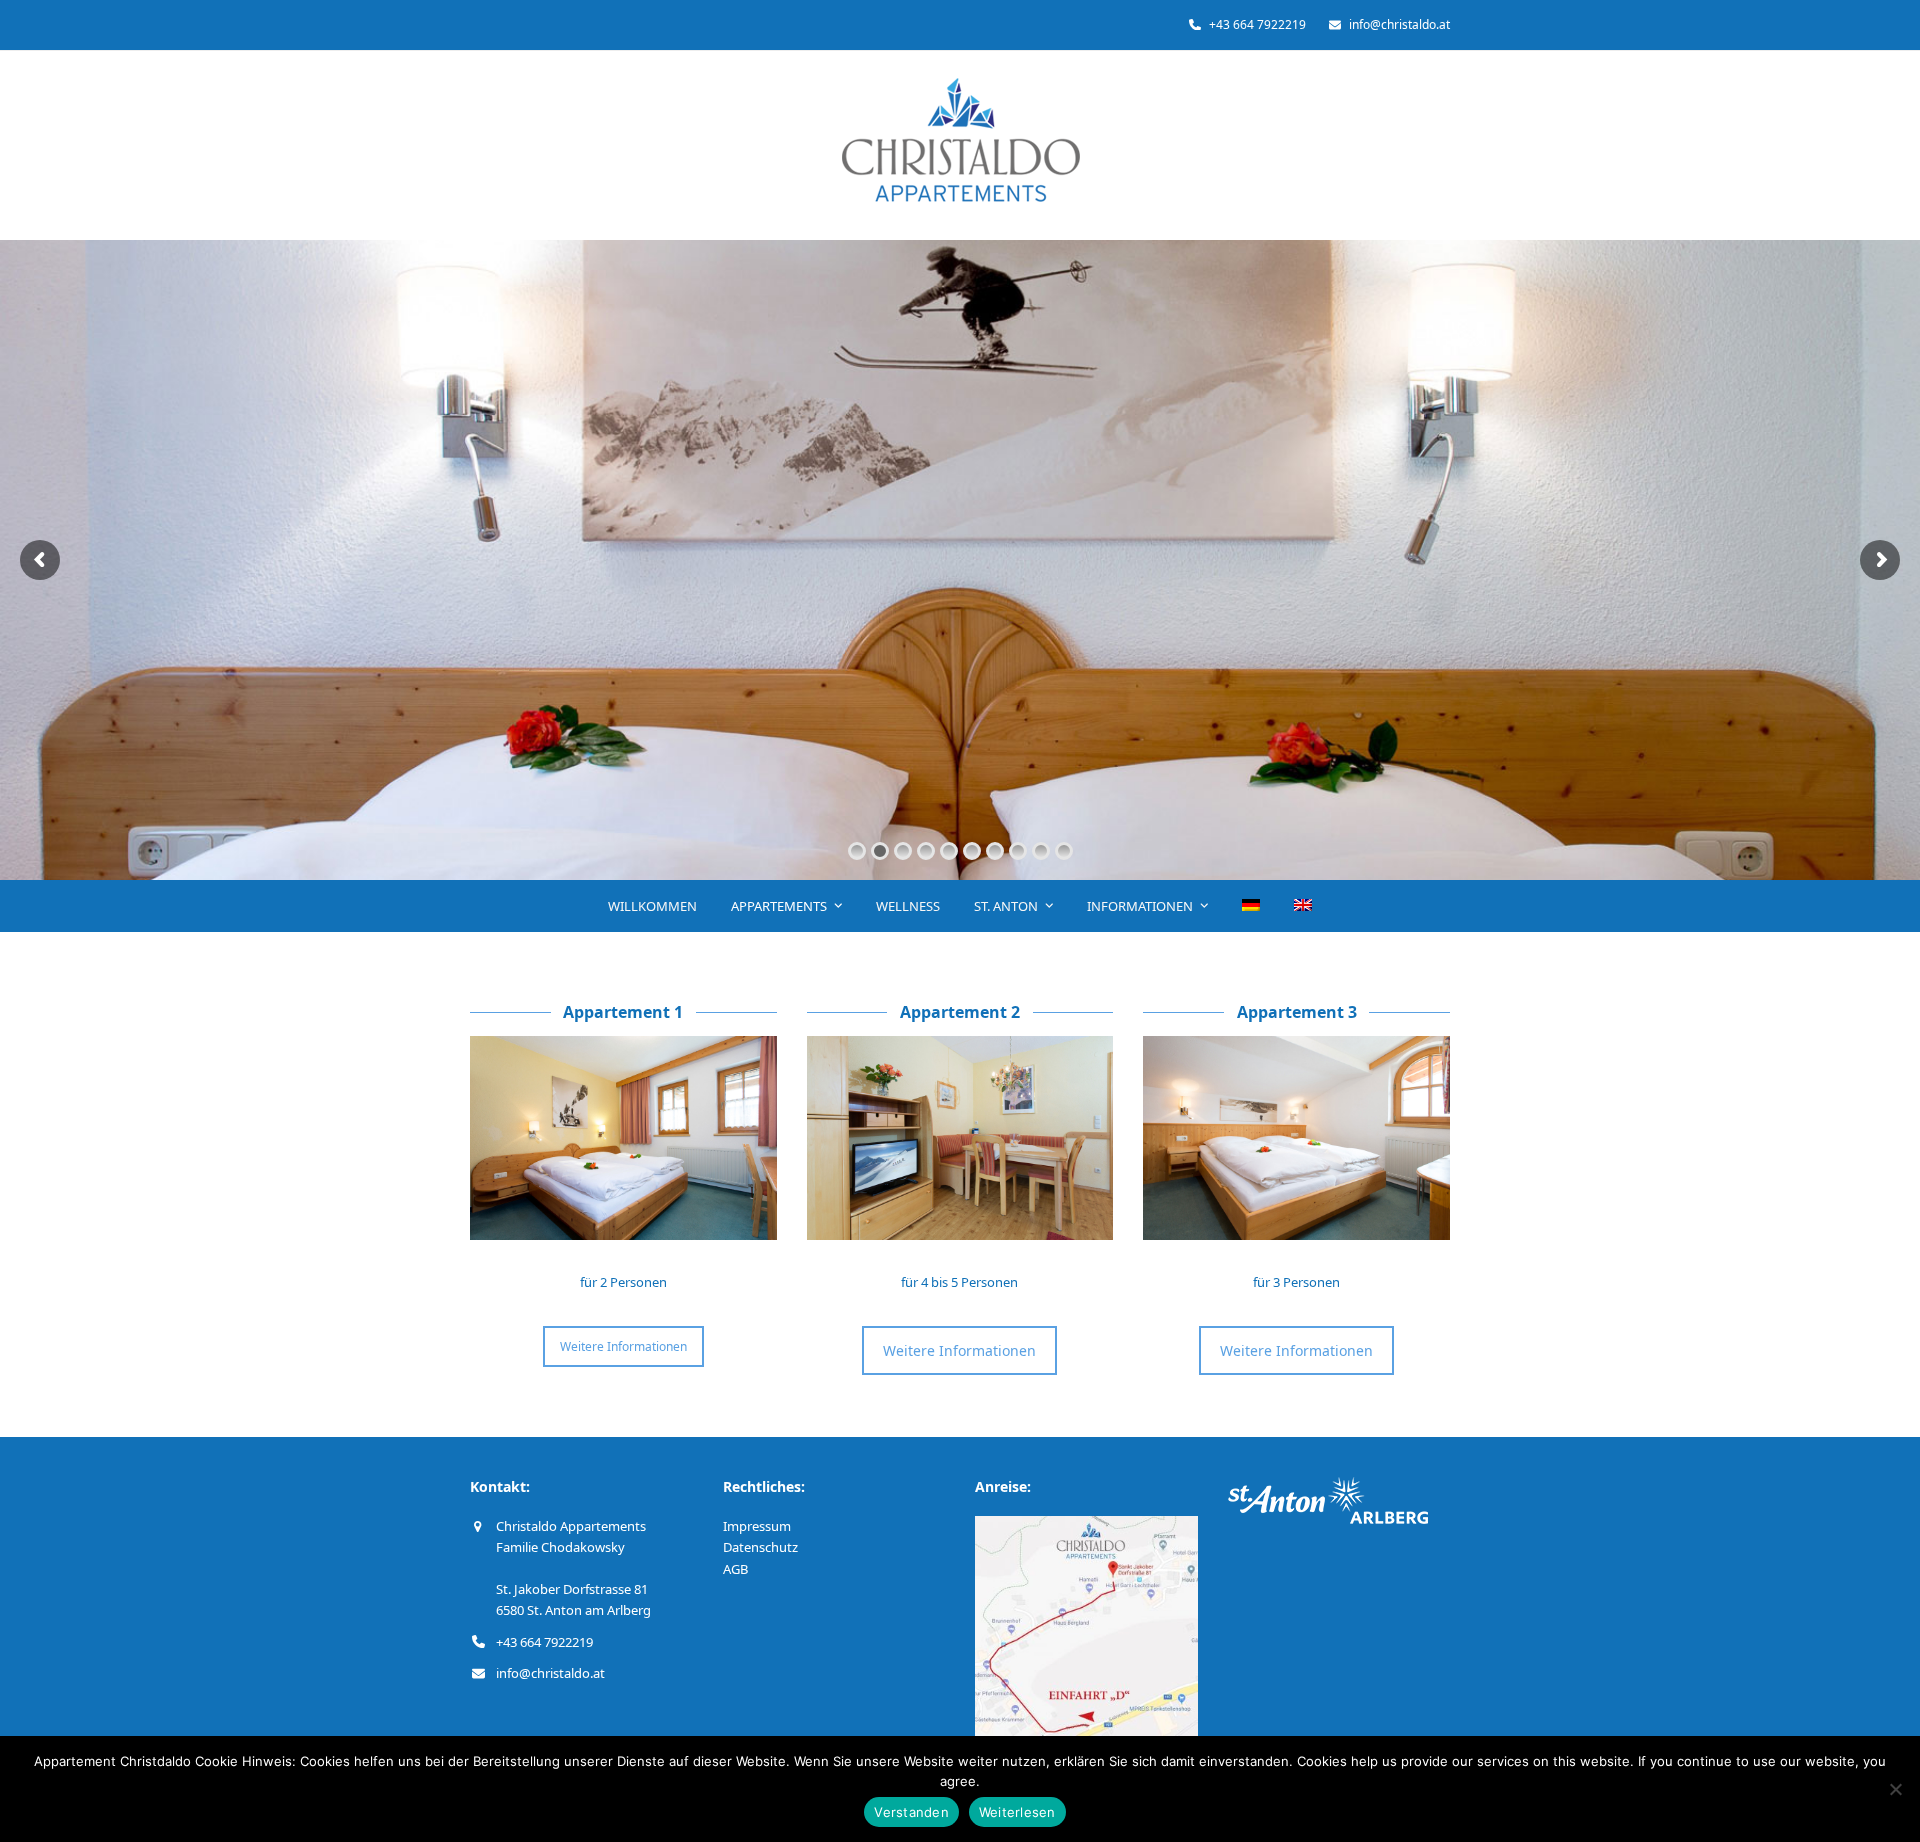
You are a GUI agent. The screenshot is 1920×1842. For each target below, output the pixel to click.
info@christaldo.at (550, 1673)
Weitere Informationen (623, 1346)
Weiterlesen (1017, 1812)
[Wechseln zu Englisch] (1303, 906)
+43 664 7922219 (544, 1642)
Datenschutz (760, 1547)
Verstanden (911, 1812)
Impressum (757, 1526)
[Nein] (1895, 1789)
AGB (735, 1569)
